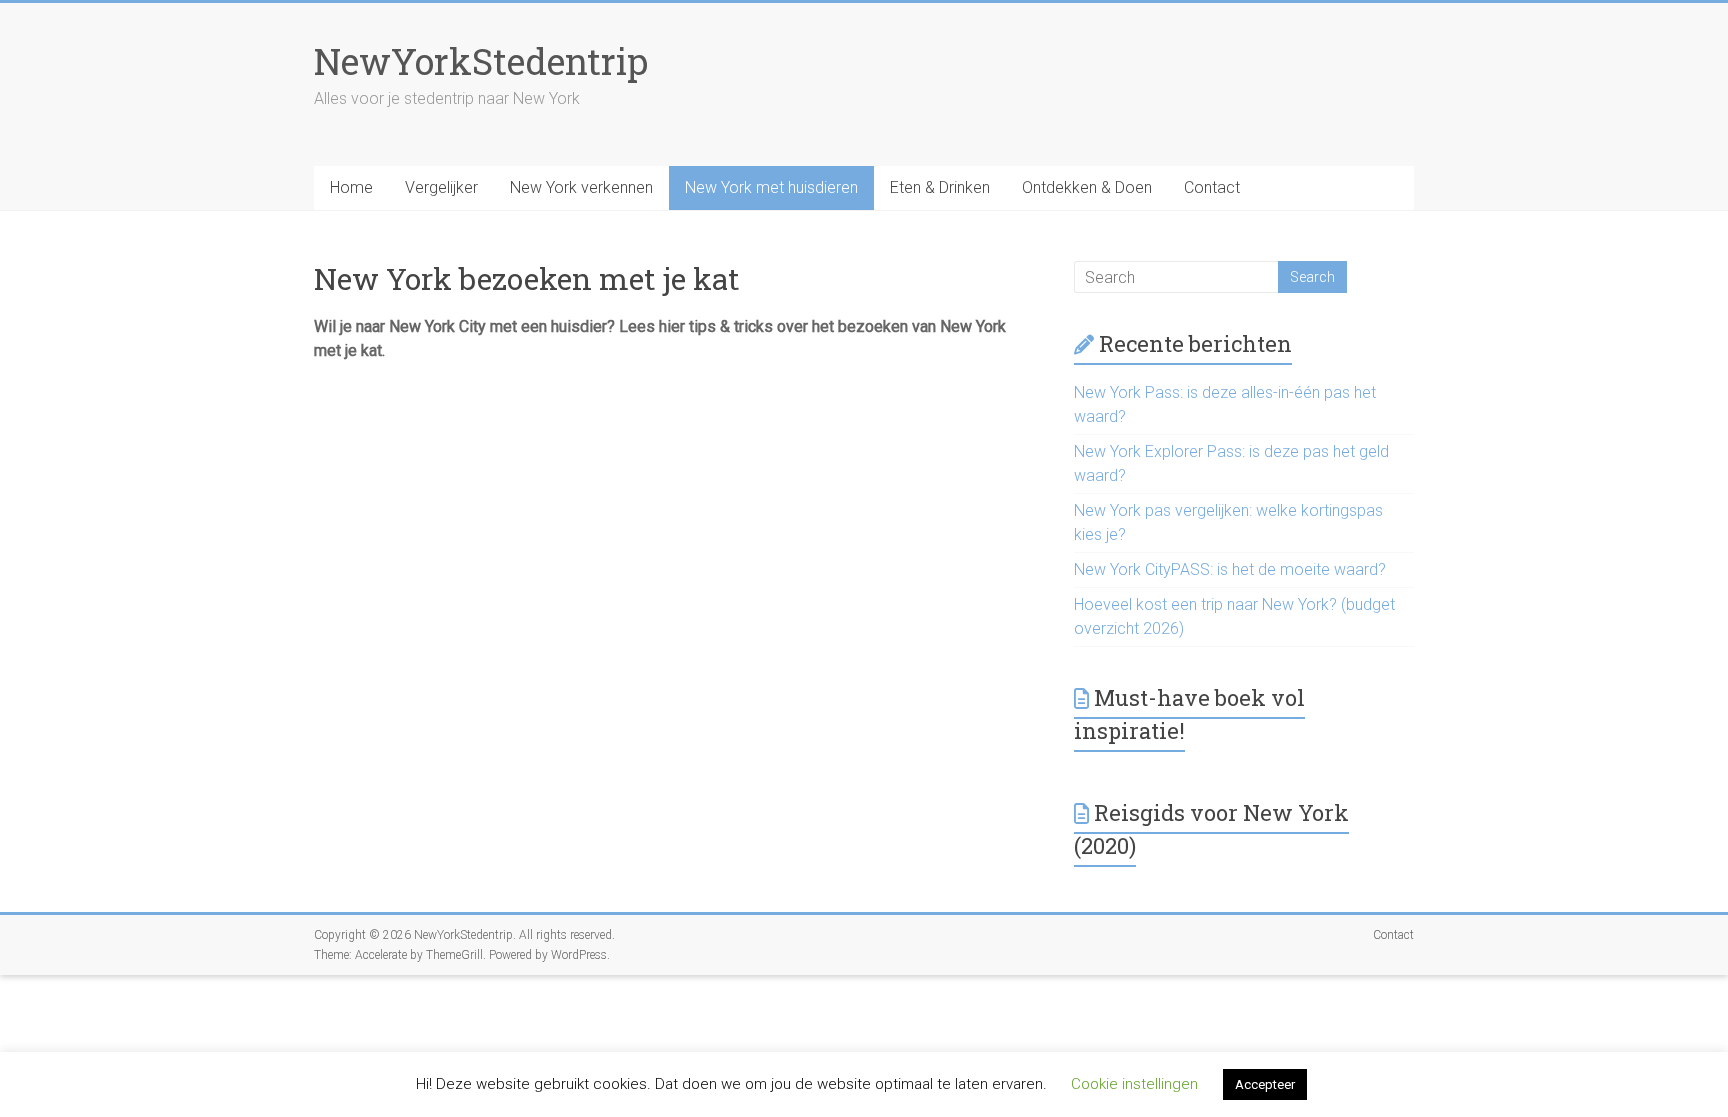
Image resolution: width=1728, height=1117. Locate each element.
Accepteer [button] (1265, 1084)
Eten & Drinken (940, 187)
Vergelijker (441, 187)
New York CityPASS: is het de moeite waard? (1230, 569)
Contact (1212, 187)
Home (351, 187)
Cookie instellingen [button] (1134, 1084)
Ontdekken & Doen (1087, 187)
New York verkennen (581, 187)
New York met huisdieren (771, 187)
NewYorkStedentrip (481, 61)
